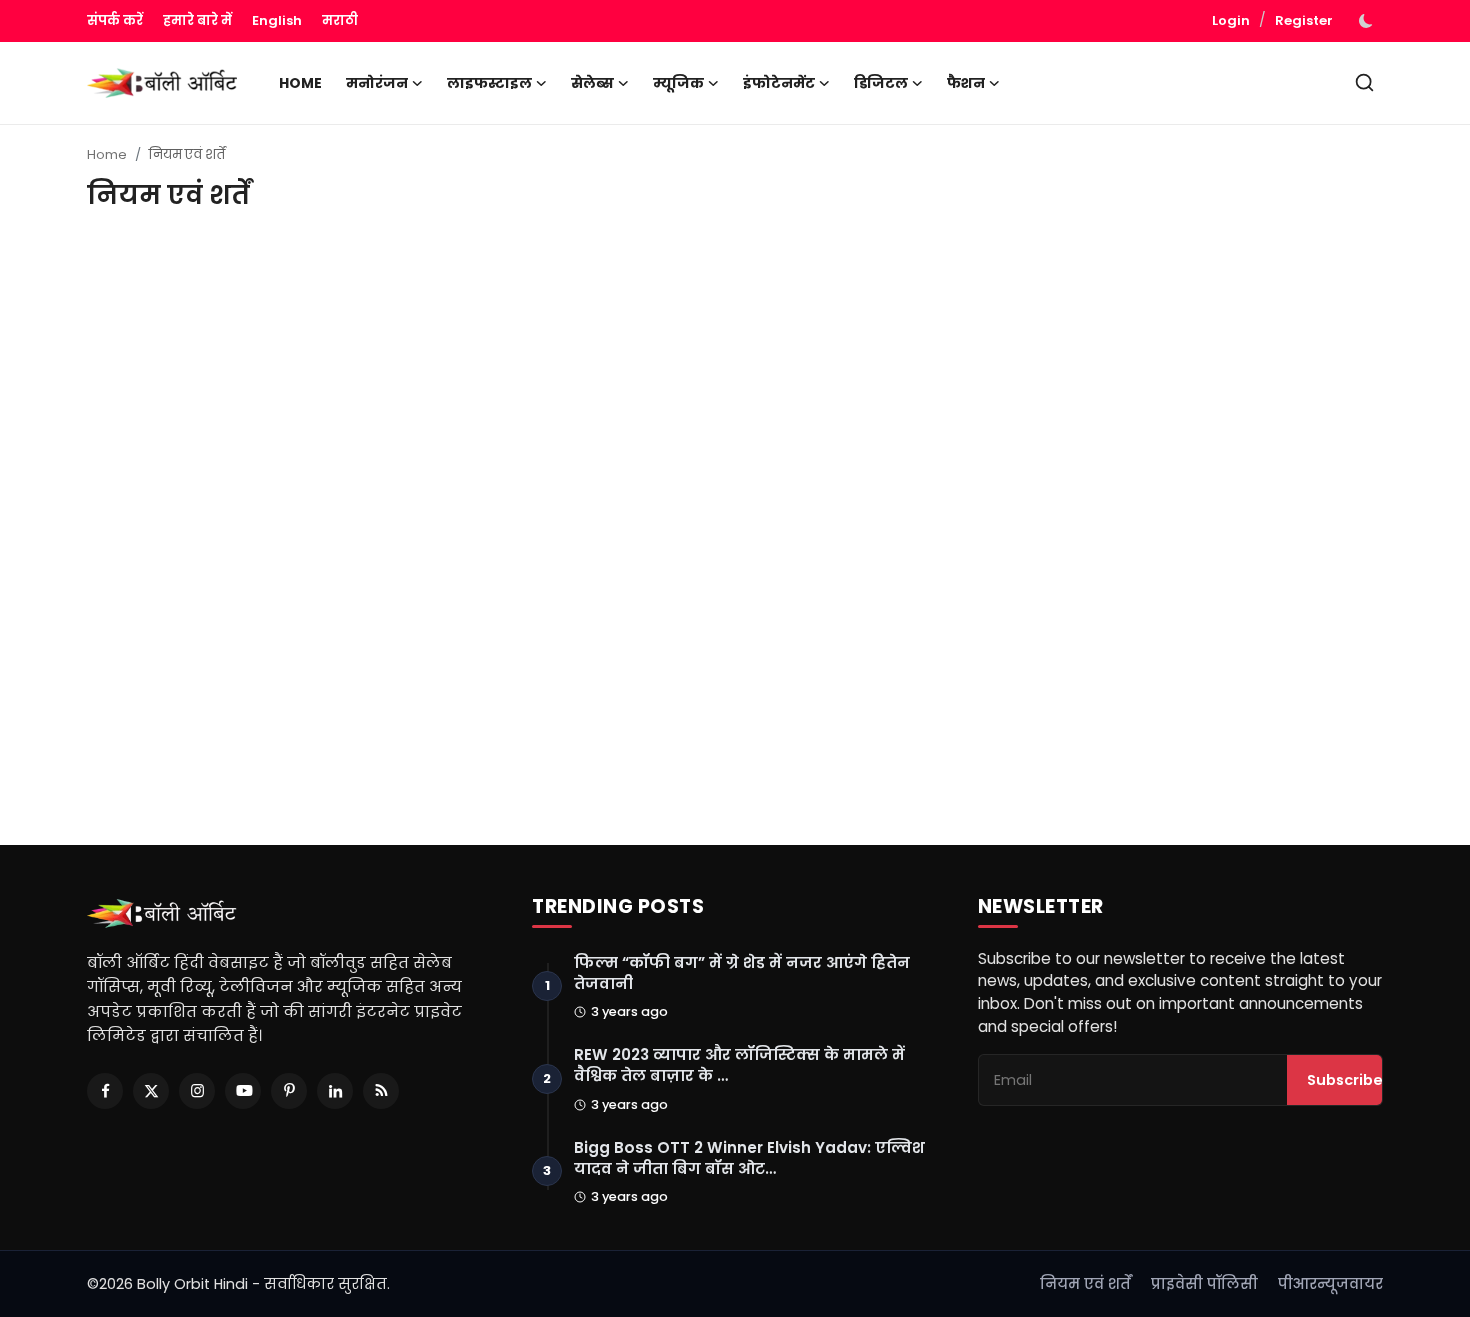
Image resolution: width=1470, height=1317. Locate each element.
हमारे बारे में (197, 20)
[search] (1364, 82)
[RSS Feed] (381, 1091)
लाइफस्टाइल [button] (489, 83)
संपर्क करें (115, 20)
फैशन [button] (966, 83)
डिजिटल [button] (881, 83)
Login (1231, 20)
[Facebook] (105, 1091)
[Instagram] (197, 1091)
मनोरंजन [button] (377, 83)
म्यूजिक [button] (678, 83)
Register (1304, 20)
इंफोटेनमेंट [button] (779, 83)
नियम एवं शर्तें (1085, 1284)
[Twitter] (151, 1091)
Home (300, 83)
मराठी (340, 20)
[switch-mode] (1368, 21)
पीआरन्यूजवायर (1330, 1284)
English (277, 20)
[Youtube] (243, 1091)
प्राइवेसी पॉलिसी (1204, 1284)
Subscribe (1345, 1080)
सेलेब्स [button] (592, 83)
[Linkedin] (335, 1091)
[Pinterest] (289, 1091)
